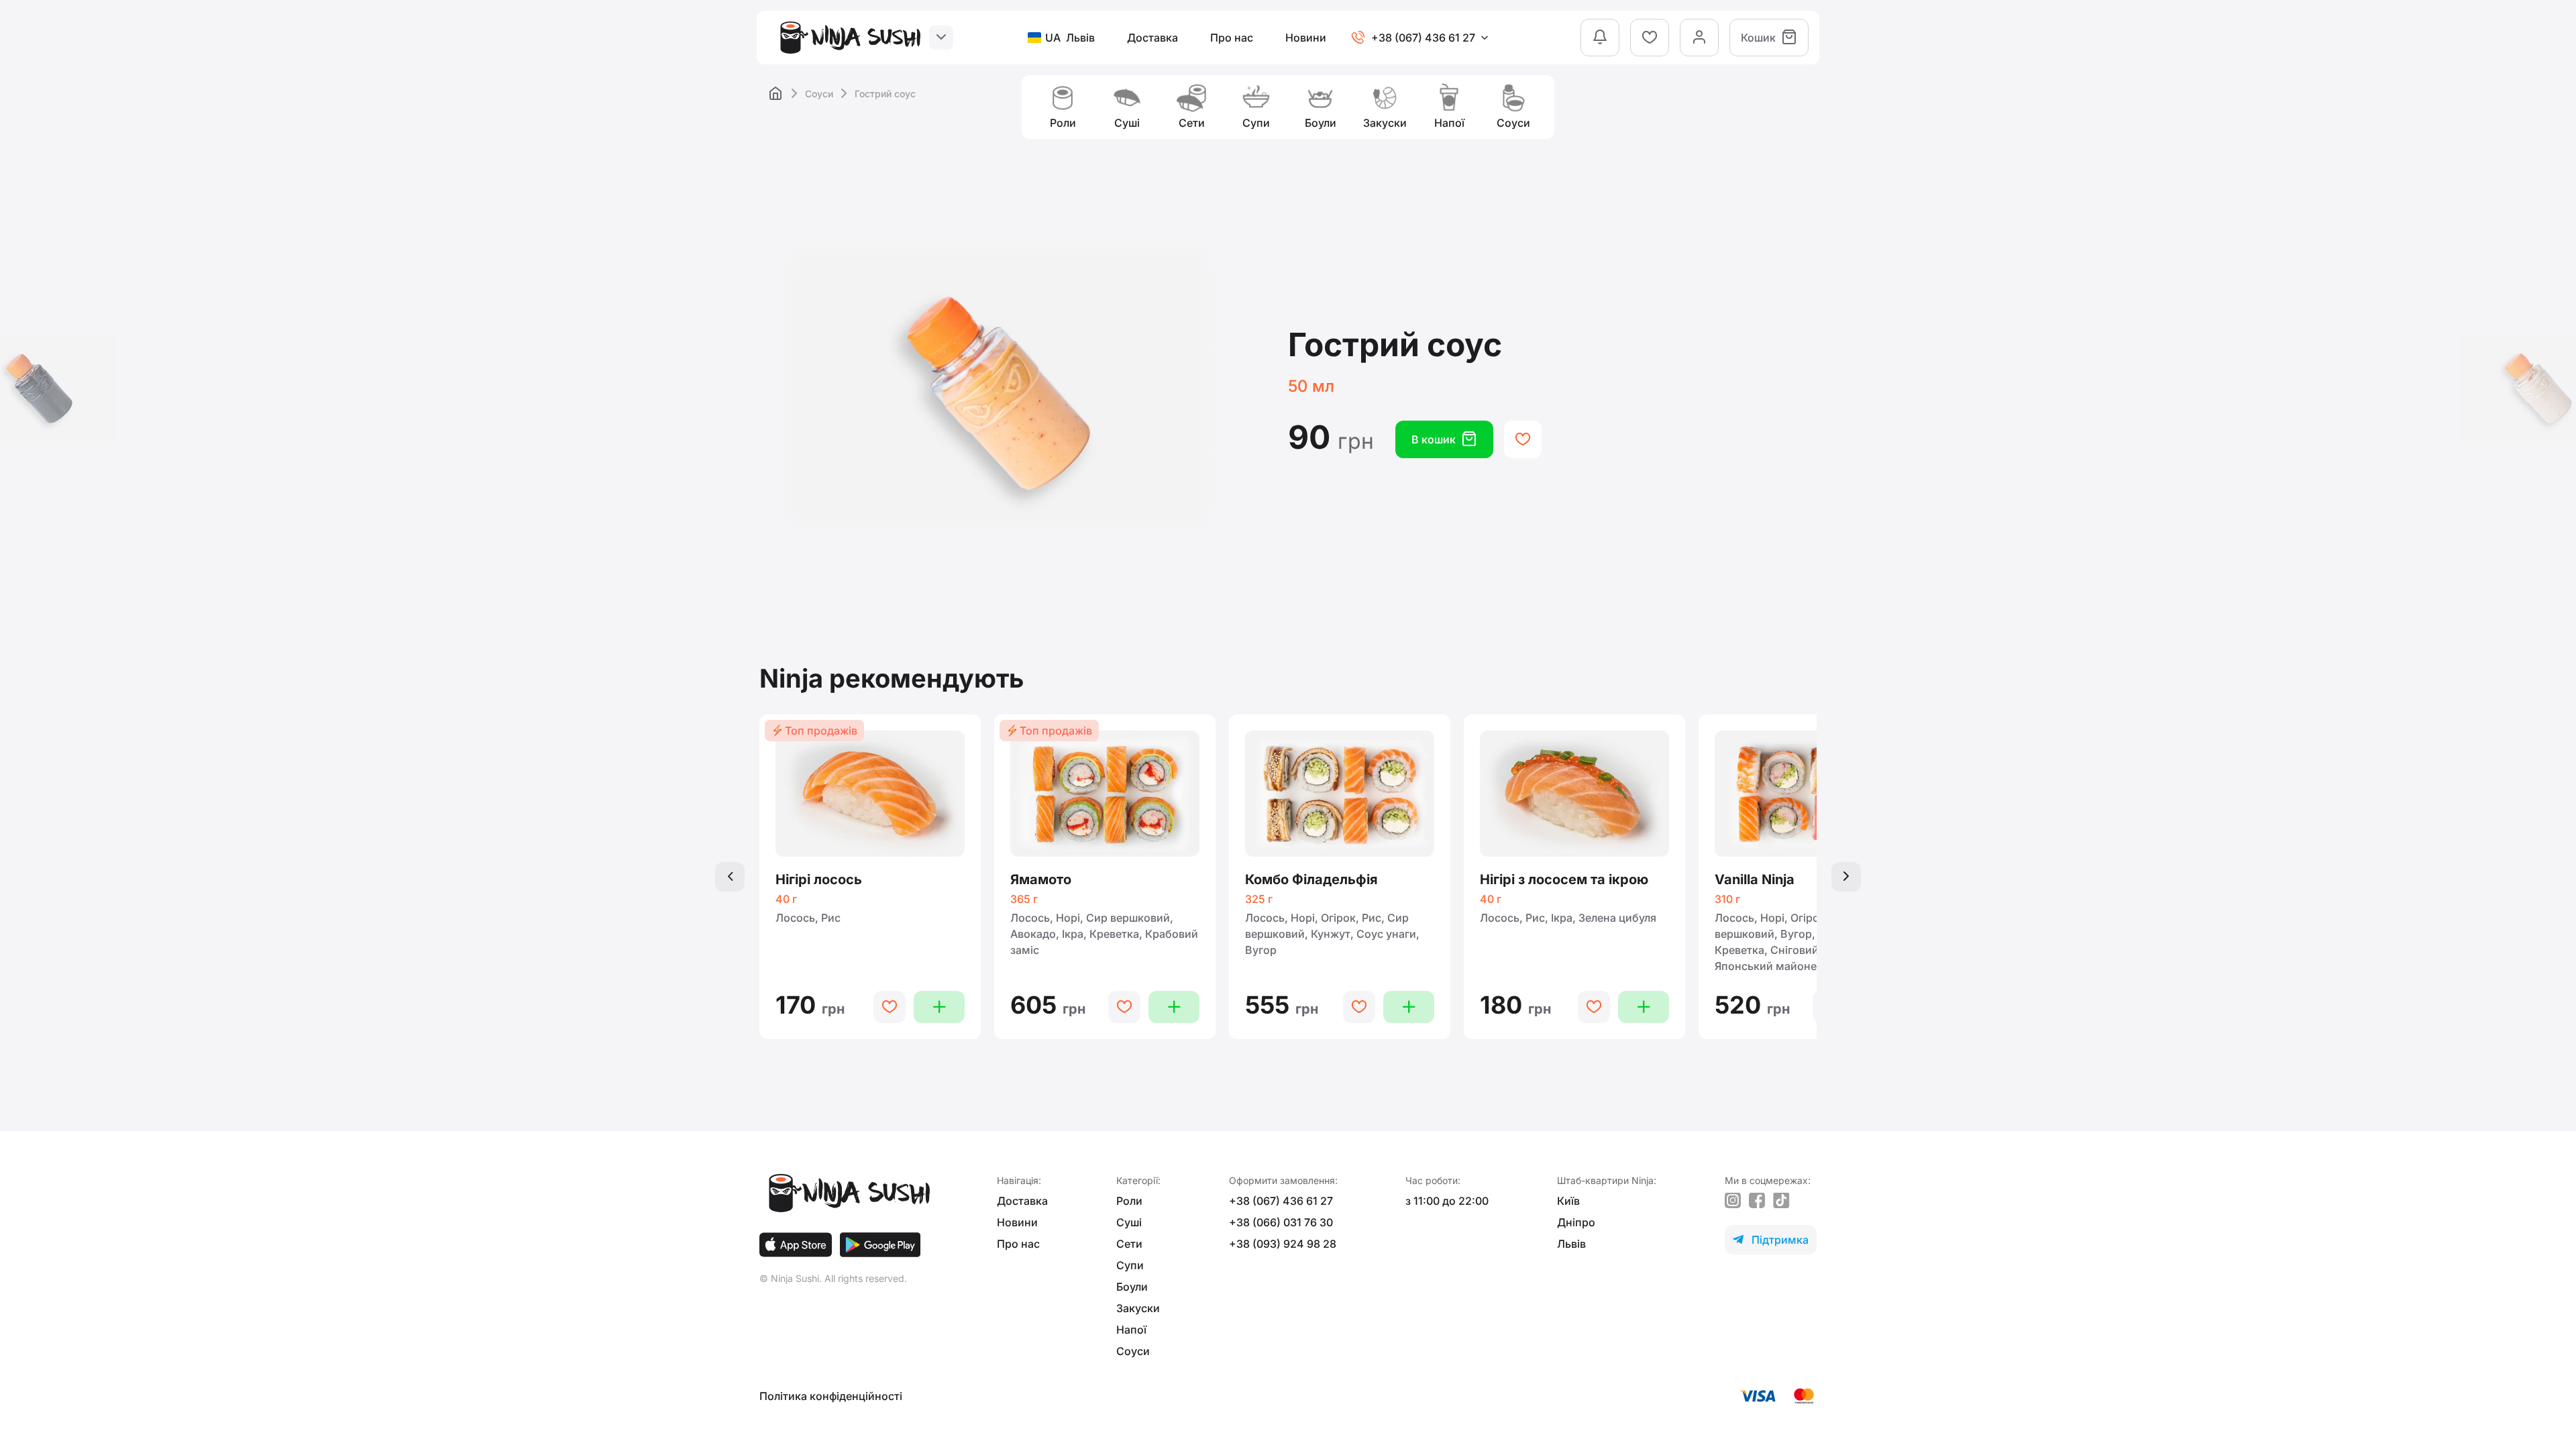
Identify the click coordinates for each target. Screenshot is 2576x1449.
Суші (1129, 1222)
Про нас (1232, 38)
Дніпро (1576, 1222)
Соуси (819, 94)
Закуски (1138, 1308)
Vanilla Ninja (1755, 879)
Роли (1129, 1201)
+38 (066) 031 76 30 (1281, 1222)
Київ (1568, 1201)
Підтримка (1771, 1240)
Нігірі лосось (819, 879)
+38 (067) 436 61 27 (1281, 1201)
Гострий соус (885, 94)
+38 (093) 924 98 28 (1283, 1244)
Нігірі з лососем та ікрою (1564, 879)
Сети (1129, 1244)
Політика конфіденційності (831, 1396)
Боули (1132, 1287)
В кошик (1444, 439)
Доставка (1152, 38)
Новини (1306, 38)
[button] (730, 877)
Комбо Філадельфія (1311, 879)
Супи (1130, 1265)
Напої (1131, 1330)
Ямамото (1041, 879)
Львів (1571, 1244)
